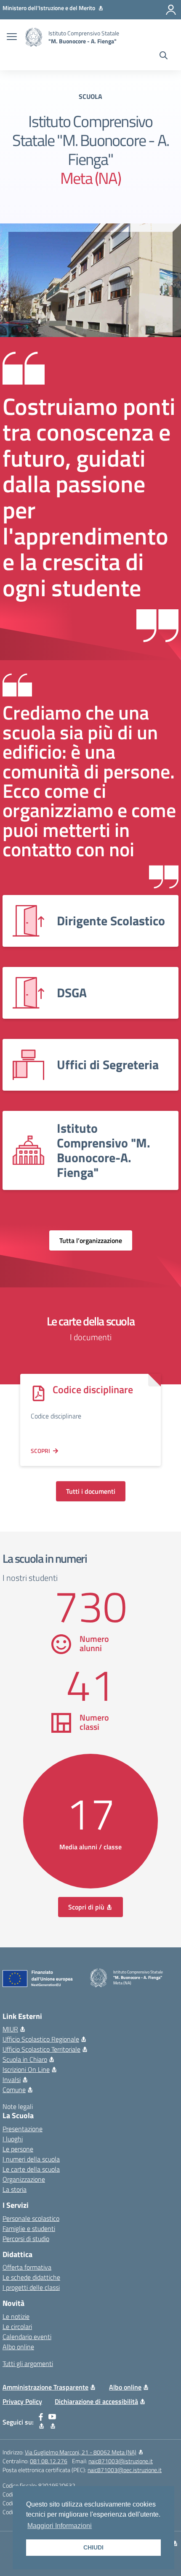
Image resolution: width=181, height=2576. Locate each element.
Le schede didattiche (31, 2277)
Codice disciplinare (93, 1389)
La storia (15, 2189)
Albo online (18, 2347)
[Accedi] (171, 10)
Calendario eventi (27, 2337)
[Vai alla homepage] (34, 37)
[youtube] (52, 2422)
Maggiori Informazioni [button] (60, 2526)
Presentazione (23, 2129)
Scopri (40, 1451)
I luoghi (13, 2139)
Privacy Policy (22, 2401)
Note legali (18, 2106)
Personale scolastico (31, 2218)
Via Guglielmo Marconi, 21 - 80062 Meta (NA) (81, 2452)
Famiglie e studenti (29, 2228)
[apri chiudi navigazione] (12, 37)
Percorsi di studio (26, 2239)
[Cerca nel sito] (164, 56)
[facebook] (41, 2422)
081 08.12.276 (49, 2461)
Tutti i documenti (91, 1491)
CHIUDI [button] (93, 2547)
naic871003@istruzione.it (121, 2461)
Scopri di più (86, 1907)
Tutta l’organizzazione (91, 1240)
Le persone (18, 2149)
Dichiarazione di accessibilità (96, 2401)
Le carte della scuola (31, 2169)
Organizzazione (24, 2179)
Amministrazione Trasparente (45, 2387)
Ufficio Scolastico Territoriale (41, 2049)
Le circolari (17, 2326)
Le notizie (16, 2316)
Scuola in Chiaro (25, 2059)
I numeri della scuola (31, 2159)
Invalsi (12, 2079)
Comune (14, 2090)
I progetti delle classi (31, 2287)
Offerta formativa (27, 2267)
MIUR (10, 2029)
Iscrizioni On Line (26, 2069)
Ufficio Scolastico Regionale (41, 2039)
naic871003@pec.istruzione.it (125, 2470)
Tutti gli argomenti (28, 2364)
